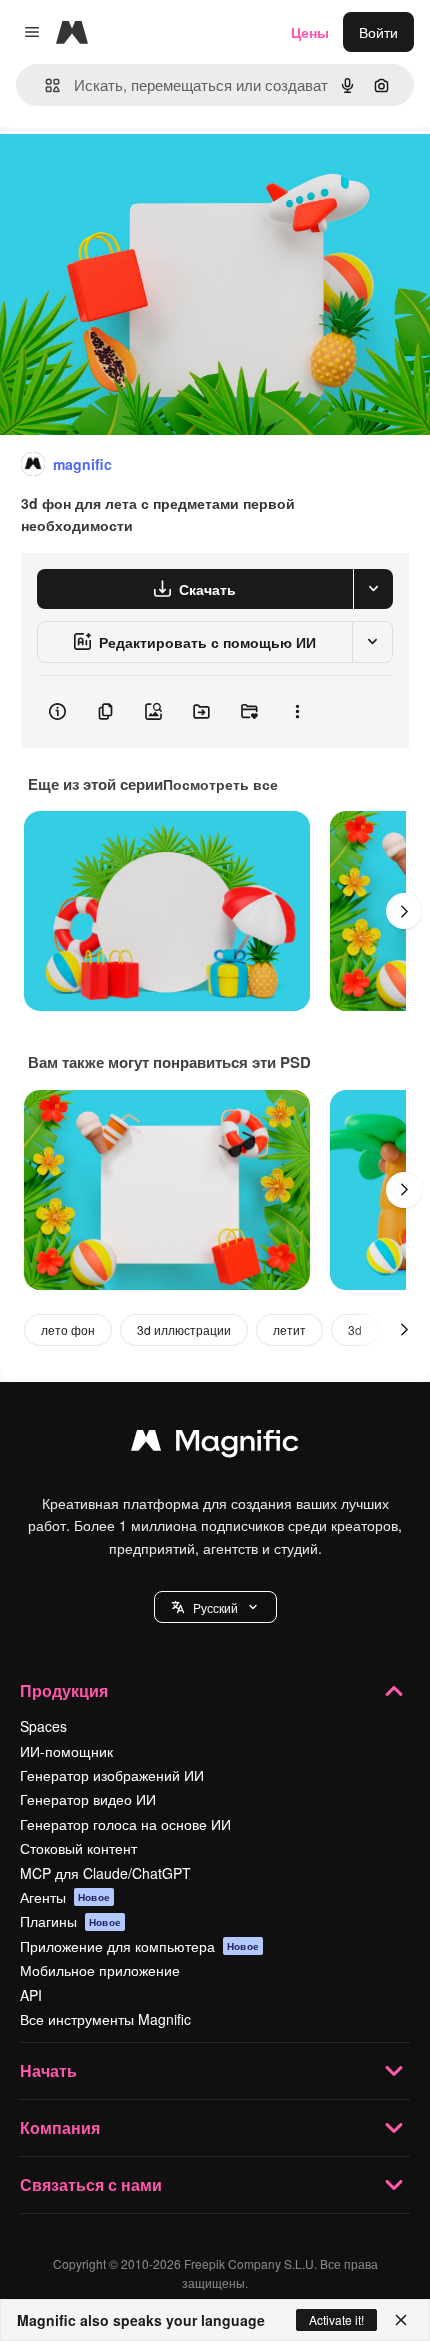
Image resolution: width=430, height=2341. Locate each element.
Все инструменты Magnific (105, 2019)
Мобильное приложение (100, 1970)
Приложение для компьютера (139, 1946)
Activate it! (336, 2319)
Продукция (64, 1690)
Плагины (70, 1921)
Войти (378, 32)
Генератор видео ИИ (88, 1799)
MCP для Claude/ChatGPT (105, 1873)
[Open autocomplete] (44, 85)
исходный (134, 171)
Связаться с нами (91, 2184)
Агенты (65, 1897)
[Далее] (404, 911)
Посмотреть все (220, 784)
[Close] (401, 2320)
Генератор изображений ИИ (112, 1775)
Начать (48, 2070)
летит (289, 1329)
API (31, 1995)
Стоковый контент (78, 1848)
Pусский (215, 1607)
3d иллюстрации (184, 1329)
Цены (310, 32)
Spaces (43, 1726)
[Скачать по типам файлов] (373, 589)
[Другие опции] (297, 712)
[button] (215, 1607)
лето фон (68, 1329)
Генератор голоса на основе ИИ (125, 1824)
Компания (60, 2127)
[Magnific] (215, 1445)
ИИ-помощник (66, 1751)
